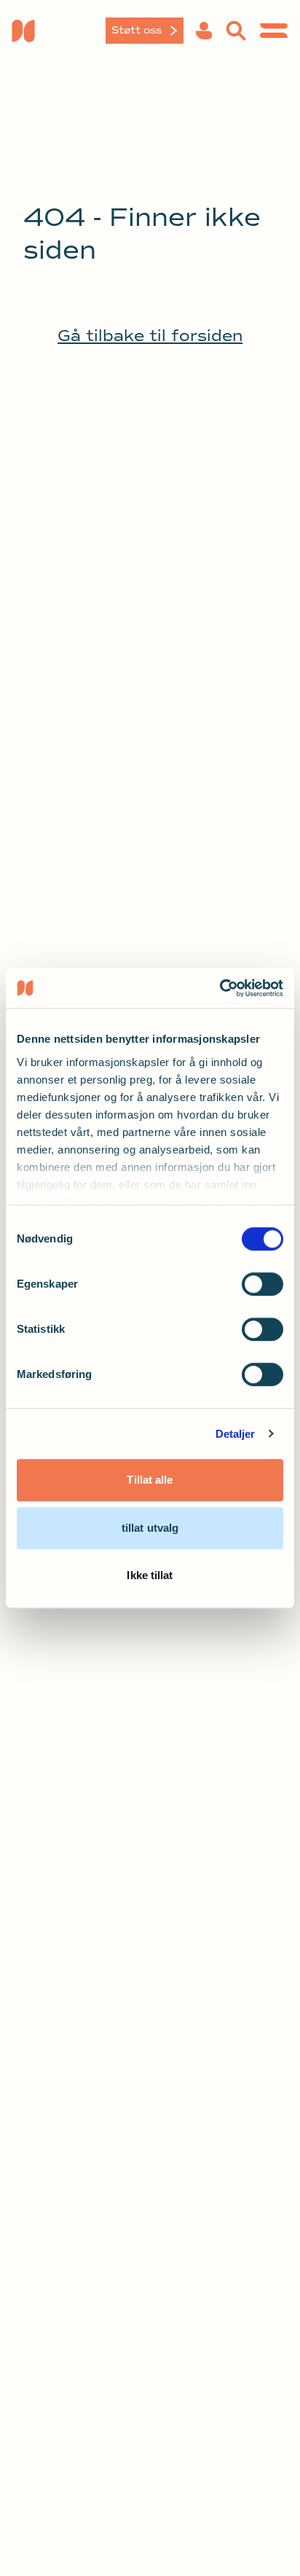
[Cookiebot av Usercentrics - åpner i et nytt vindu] (220, 988)
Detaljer (236, 1434)
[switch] (262, 1284)
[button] (204, 31)
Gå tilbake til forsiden (150, 336)
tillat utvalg (150, 1528)
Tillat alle (150, 1480)
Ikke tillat (150, 1575)
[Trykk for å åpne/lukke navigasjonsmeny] (274, 31)
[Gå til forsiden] (58, 31)
